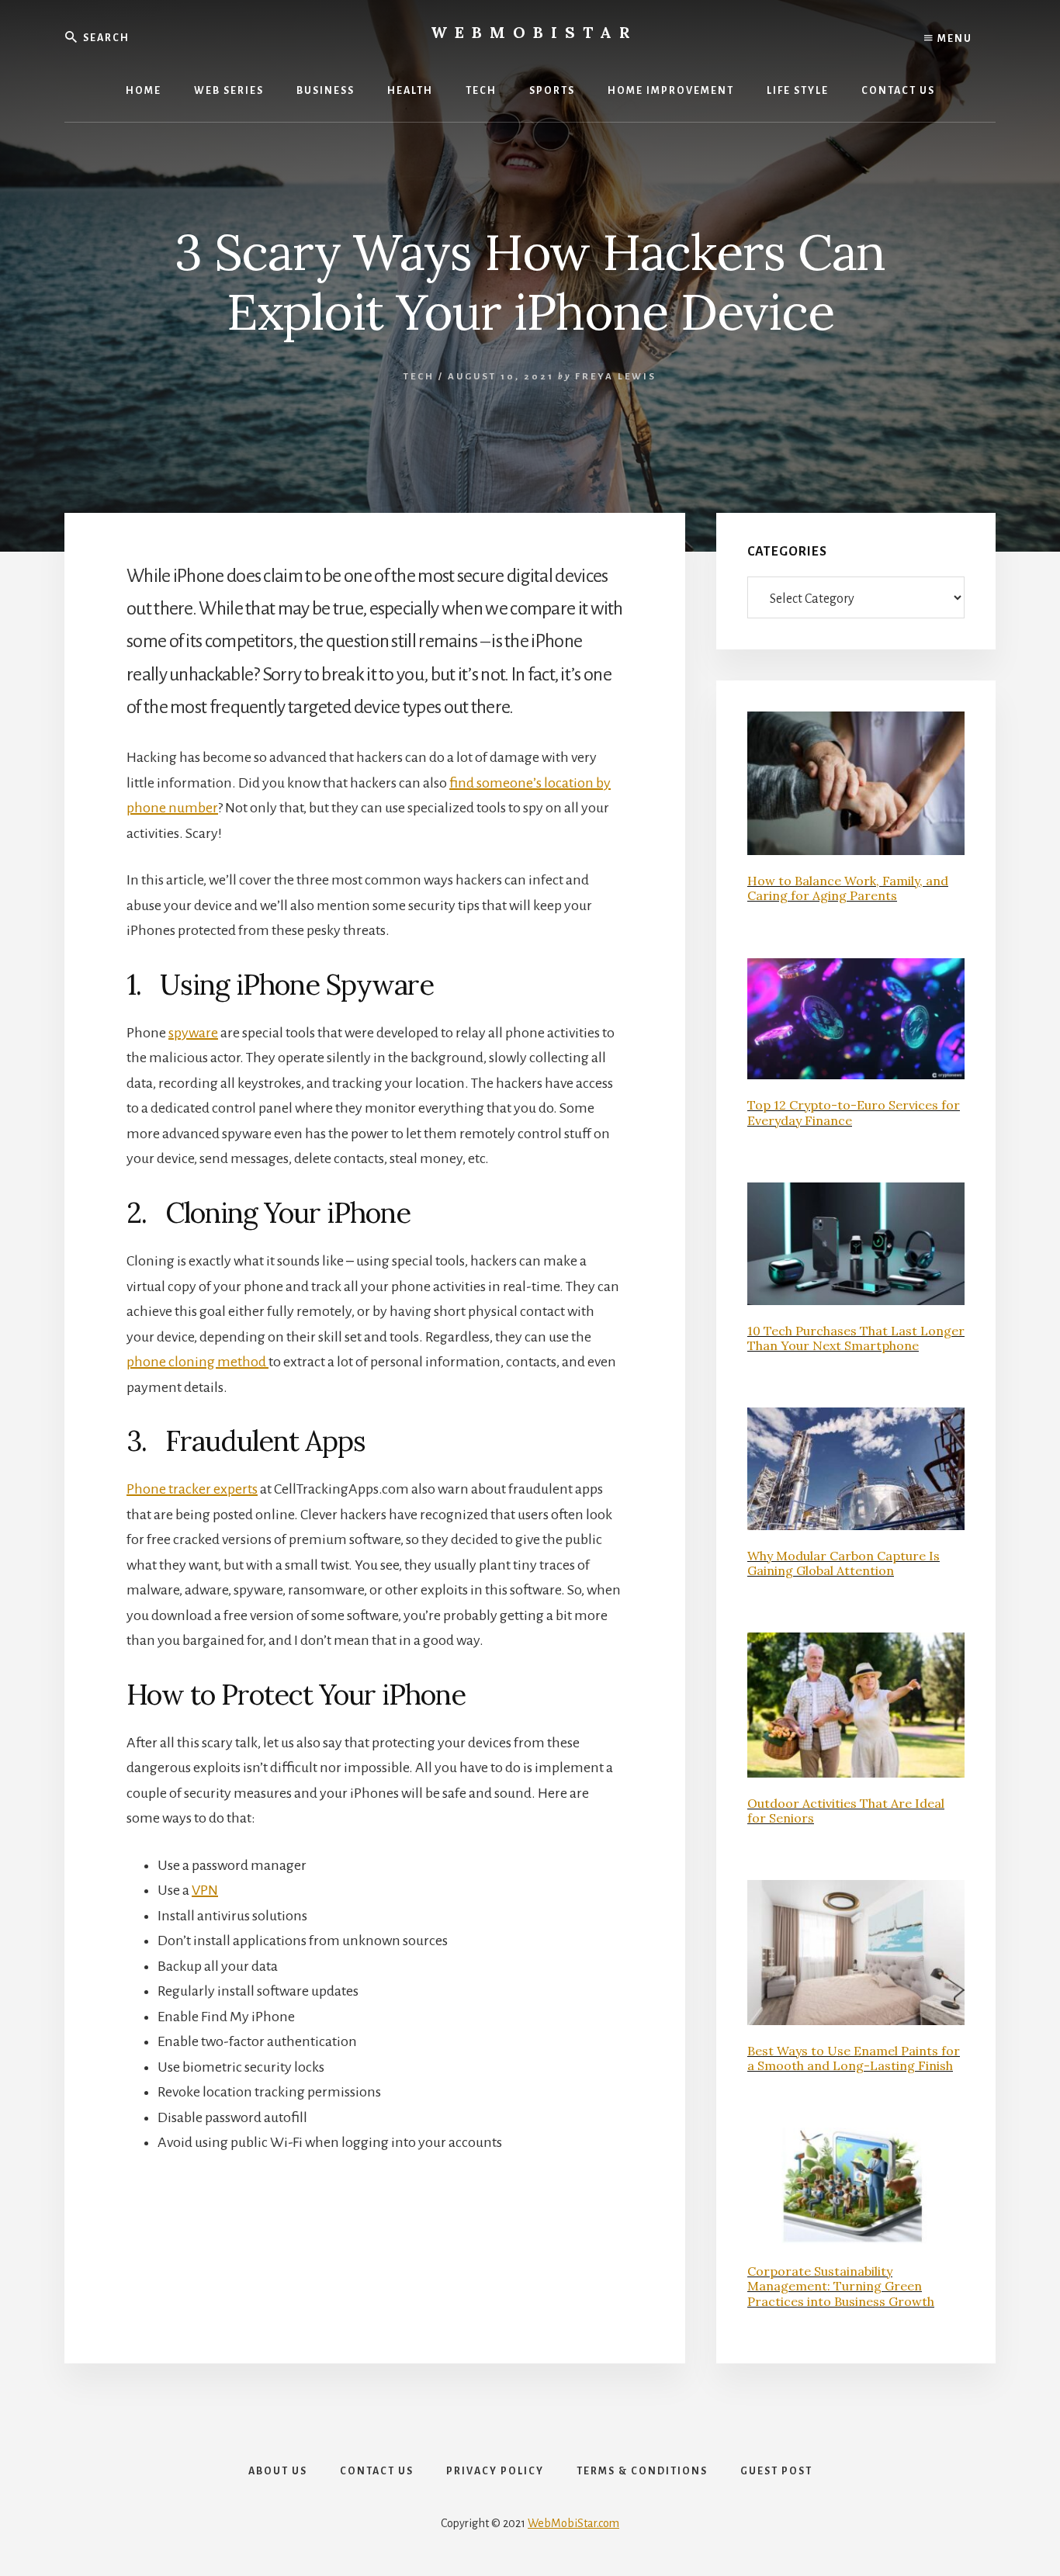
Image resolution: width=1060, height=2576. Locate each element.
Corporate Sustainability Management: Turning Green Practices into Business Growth (841, 2286)
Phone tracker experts (192, 1489)
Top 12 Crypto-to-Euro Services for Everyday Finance (854, 1112)
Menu (953, 39)
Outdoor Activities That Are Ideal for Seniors (846, 1811)
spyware (193, 1033)
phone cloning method (197, 1362)
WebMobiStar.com (573, 2523)
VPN (205, 1890)
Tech (419, 377)
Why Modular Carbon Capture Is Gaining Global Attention (843, 1563)
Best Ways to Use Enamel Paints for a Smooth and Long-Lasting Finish (854, 2058)
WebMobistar (534, 32)
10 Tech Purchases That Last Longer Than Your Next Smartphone (856, 1338)
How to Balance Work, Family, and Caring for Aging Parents (848, 888)
